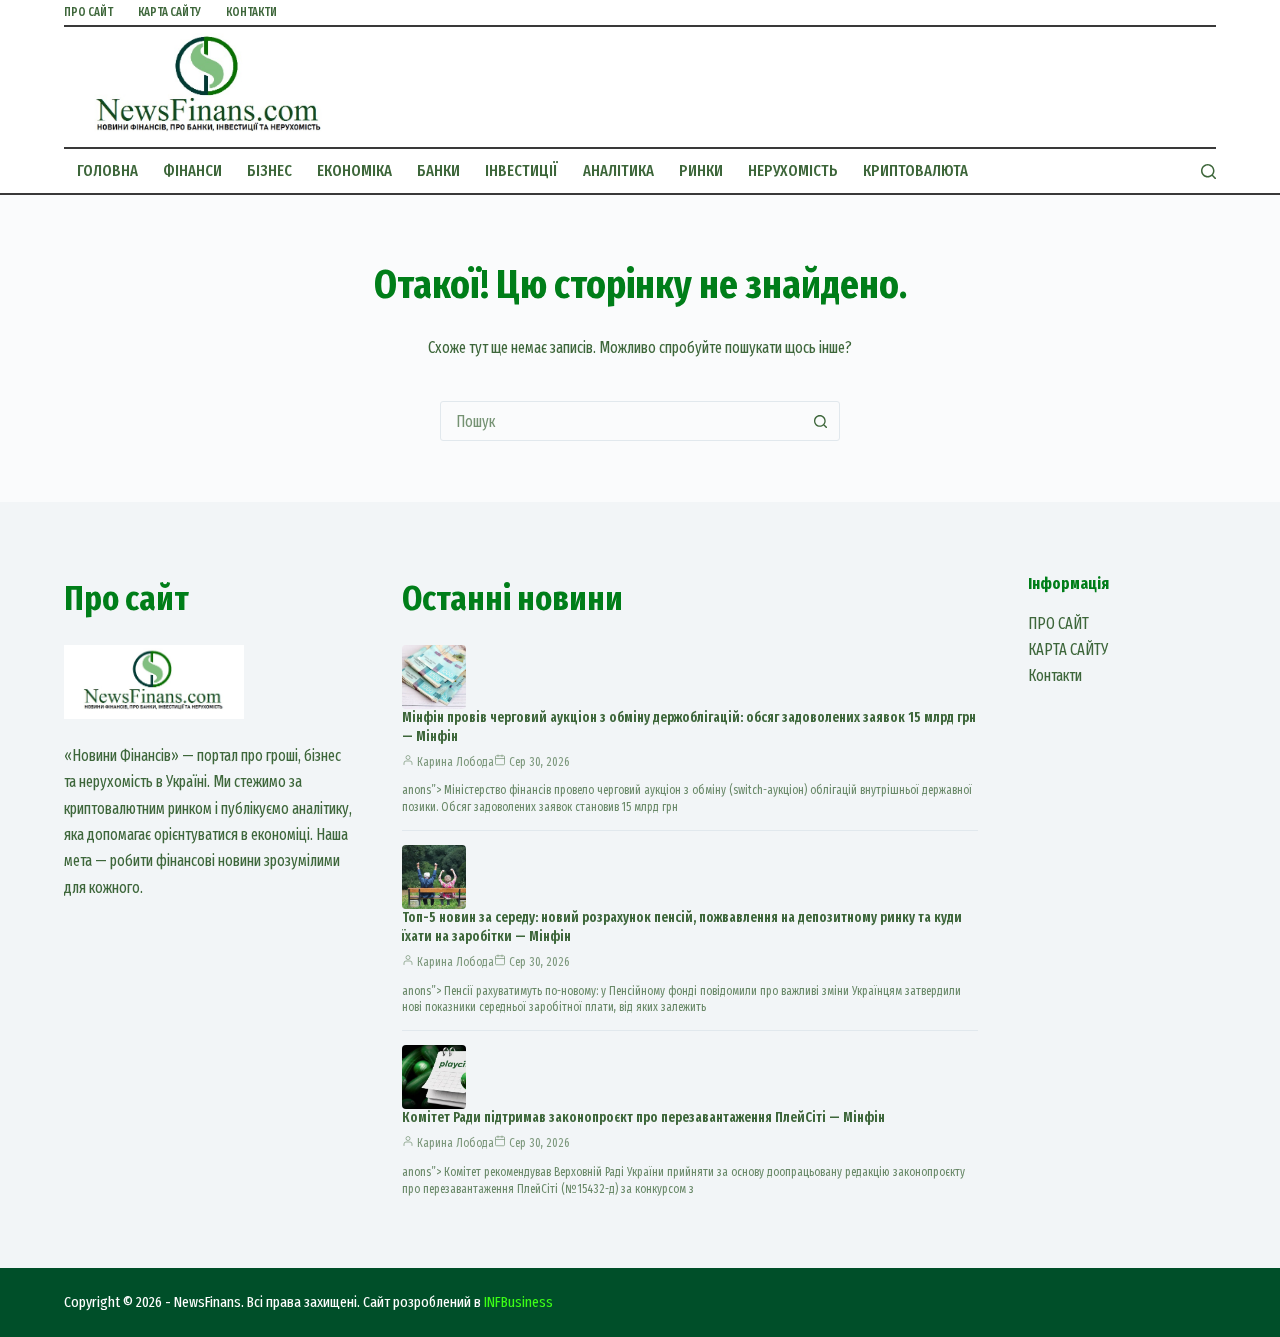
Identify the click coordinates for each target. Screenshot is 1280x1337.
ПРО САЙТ (88, 12)
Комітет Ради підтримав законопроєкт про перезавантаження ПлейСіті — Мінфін (643, 1117)
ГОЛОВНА (107, 170)
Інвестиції (521, 170)
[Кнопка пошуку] (820, 421)
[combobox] (621, 421)
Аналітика (618, 170)
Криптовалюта (915, 170)
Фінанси (192, 170)
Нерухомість (793, 170)
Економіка (354, 170)
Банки (438, 170)
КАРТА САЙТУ (169, 12)
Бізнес (269, 170)
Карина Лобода (455, 762)
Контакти (251, 12)
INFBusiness (518, 1302)
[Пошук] (1208, 171)
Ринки (701, 170)
